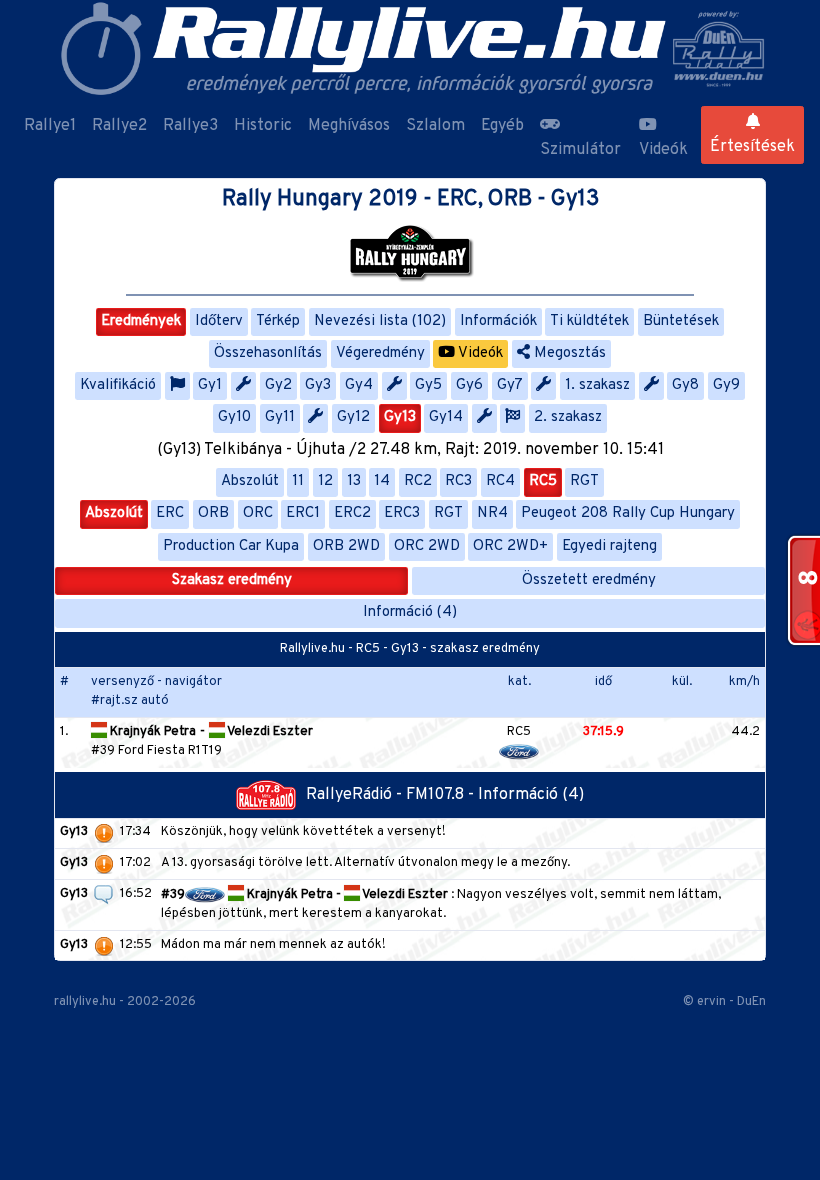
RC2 (418, 481)
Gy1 (210, 385)
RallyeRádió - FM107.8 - (392, 795)
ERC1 (303, 513)
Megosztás (568, 353)
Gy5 (428, 385)
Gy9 (726, 385)
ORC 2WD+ (510, 546)
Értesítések (752, 147)
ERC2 (352, 513)
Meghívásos (349, 126)
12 (325, 481)
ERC (170, 513)
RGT (584, 481)
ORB (213, 513)
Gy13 (400, 417)
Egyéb (502, 126)
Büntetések (681, 321)
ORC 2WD (427, 546)
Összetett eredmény (589, 580)
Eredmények (141, 321)
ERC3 (402, 513)
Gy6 (469, 385)
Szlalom (435, 126)
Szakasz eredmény (232, 580)
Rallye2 (119, 126)
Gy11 (280, 417)
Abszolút (250, 481)
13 (354, 481)
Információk (498, 321)
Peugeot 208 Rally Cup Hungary (628, 513)
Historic (263, 126)
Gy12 (353, 417)
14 (382, 481)
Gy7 (510, 385)
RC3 (458, 481)
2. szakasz (568, 417)
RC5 (543, 481)
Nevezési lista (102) (380, 321)
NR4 (492, 513)
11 (298, 481)
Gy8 (685, 385)
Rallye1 (50, 126)
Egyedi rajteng (609, 546)
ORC (258, 513)
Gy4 (359, 385)
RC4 (500, 481)
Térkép (278, 321)
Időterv (219, 321)
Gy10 (234, 417)
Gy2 (278, 385)
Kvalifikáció (118, 385)
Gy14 (446, 417)
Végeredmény (380, 353)
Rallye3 (190, 126)
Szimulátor (580, 150)
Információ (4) (410, 612)
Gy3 (318, 385)
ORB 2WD (346, 546)
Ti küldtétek (589, 321)
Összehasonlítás (268, 353)
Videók (663, 150)
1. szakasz (597, 385)
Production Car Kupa (231, 546)
